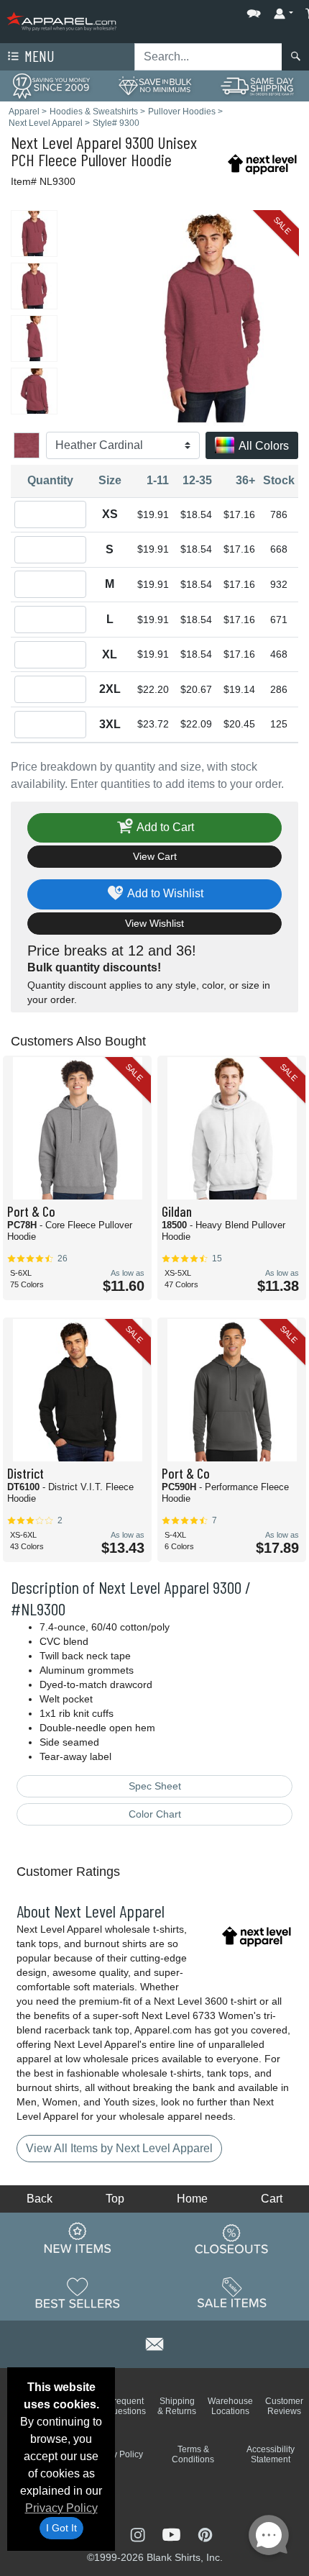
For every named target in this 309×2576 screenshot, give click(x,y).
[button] (211, 10)
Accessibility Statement (271, 2454)
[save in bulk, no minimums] (154, 85)
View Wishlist (154, 923)
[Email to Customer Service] (154, 2342)
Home (192, 2199)
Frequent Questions (126, 2406)
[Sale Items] (232, 2293)
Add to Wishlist (164, 893)
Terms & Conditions (193, 2454)
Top (115, 2199)
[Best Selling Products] (78, 2293)
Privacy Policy (61, 2508)
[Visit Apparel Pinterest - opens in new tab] (205, 2534)
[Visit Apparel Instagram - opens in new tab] (139, 2534)
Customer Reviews (284, 2406)
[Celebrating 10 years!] (51, 85)
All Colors (263, 446)
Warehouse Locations (230, 2406)
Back (40, 2199)
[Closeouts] (232, 2239)
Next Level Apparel (66, 142)
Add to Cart (164, 827)
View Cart (155, 856)
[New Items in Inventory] (78, 2239)
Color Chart (155, 1814)
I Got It (61, 2528)
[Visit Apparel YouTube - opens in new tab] (173, 2534)
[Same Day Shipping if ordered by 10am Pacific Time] (258, 85)
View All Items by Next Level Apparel (119, 2148)
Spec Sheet (155, 1786)
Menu (38, 56)
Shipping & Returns (177, 2406)
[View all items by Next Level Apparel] (262, 163)
